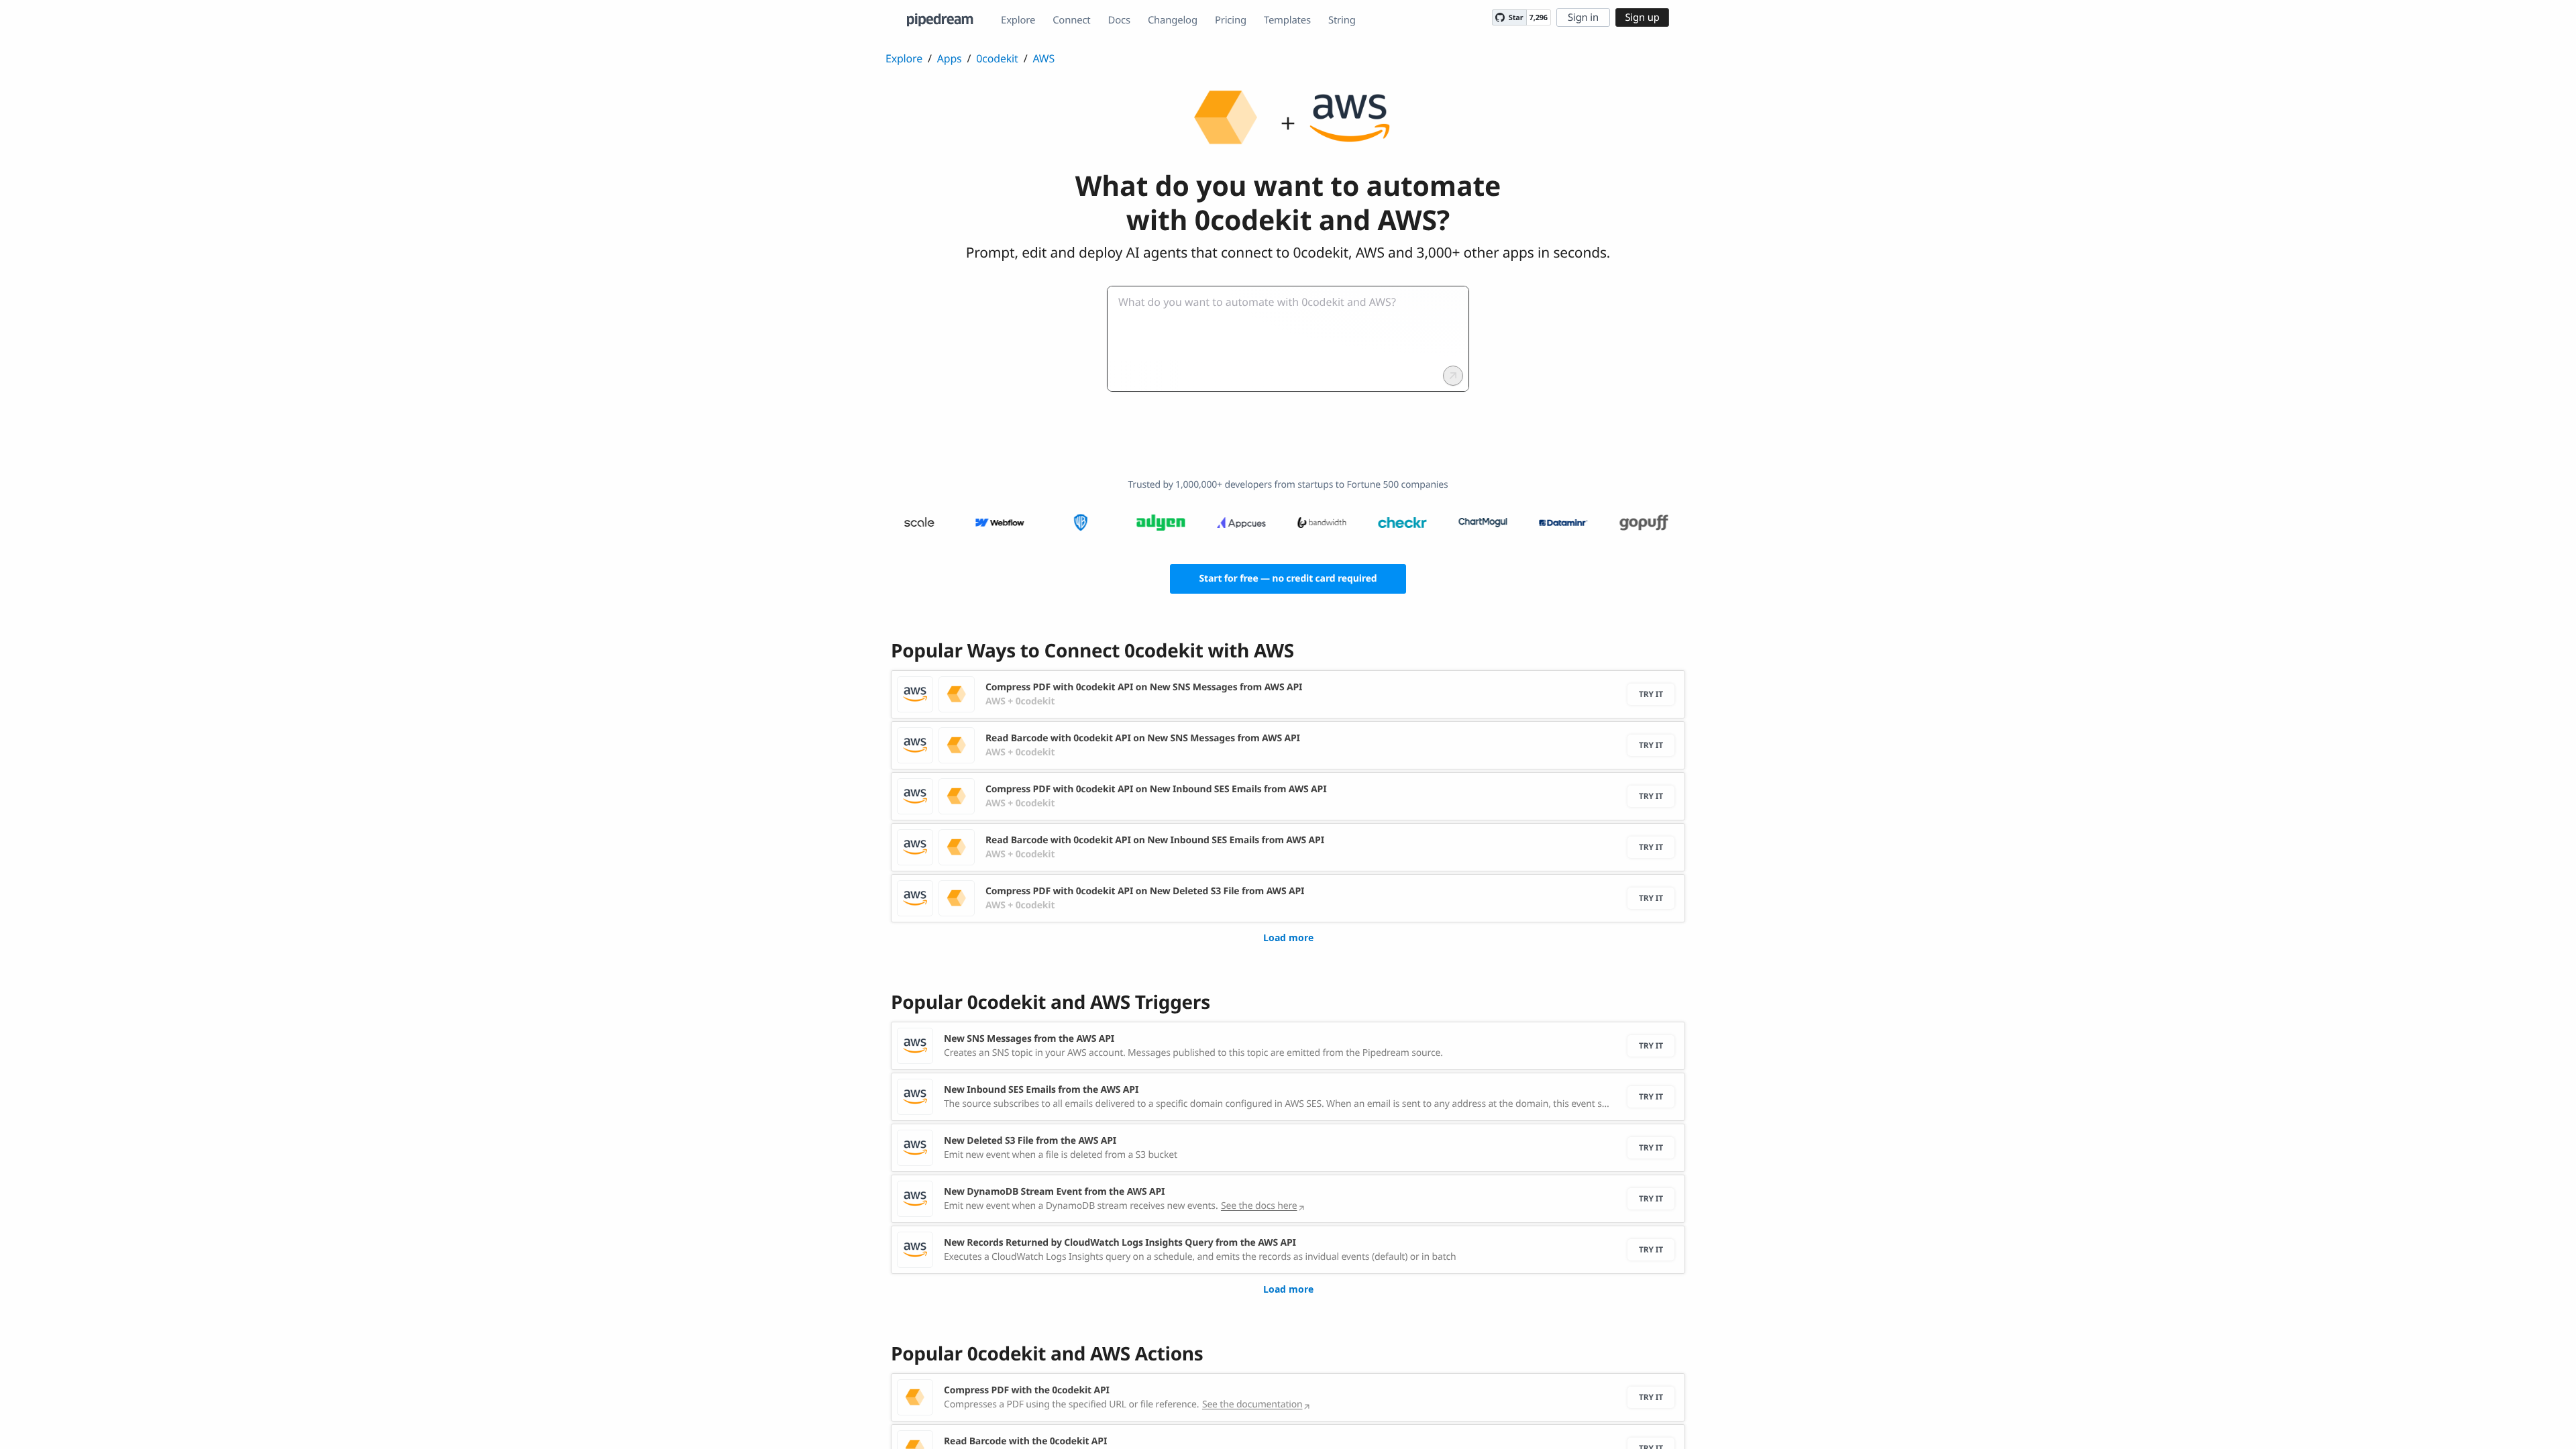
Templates (1287, 20)
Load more (1288, 937)
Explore (1018, 20)
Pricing (1231, 20)
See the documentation (1252, 1404)
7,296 (1539, 18)
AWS (1043, 58)
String (1342, 20)
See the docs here (1259, 1206)
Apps (950, 58)
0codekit (997, 58)
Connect (1071, 20)
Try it (1651, 694)
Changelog (1173, 20)
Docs (1119, 20)
